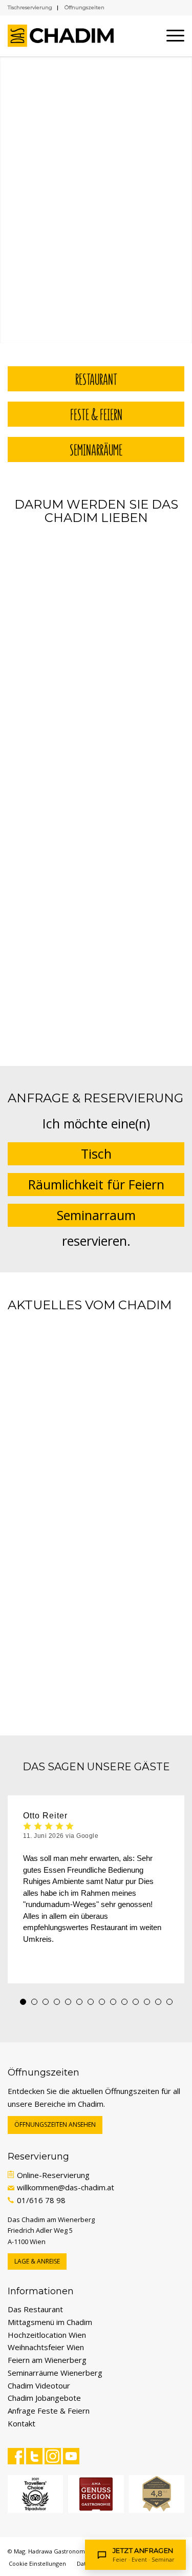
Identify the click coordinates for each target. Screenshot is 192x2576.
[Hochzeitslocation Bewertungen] (157, 2494)
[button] (23, 2002)
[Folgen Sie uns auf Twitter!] (34, 2456)
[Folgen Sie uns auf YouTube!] (71, 2456)
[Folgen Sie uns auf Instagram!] (53, 2456)
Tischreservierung (30, 7)
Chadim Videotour (39, 2385)
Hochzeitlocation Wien (47, 2335)
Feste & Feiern (96, 414)
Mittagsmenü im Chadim (50, 2322)
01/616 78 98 (41, 2200)
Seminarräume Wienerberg (55, 2373)
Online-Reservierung (53, 2175)
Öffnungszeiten (84, 7)
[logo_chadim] (61, 36)
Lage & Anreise (37, 2261)
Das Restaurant (35, 2309)
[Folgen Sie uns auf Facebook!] (16, 2456)
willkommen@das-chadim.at (66, 2187)
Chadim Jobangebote (44, 2398)
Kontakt (22, 2423)
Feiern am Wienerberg (47, 2360)
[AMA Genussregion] (96, 2494)
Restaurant (96, 379)
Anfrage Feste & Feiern (49, 2411)
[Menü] (170, 36)
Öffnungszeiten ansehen (55, 2124)
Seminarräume (96, 449)
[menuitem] (170, 36)
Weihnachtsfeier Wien (46, 2347)
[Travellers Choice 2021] (35, 2494)
